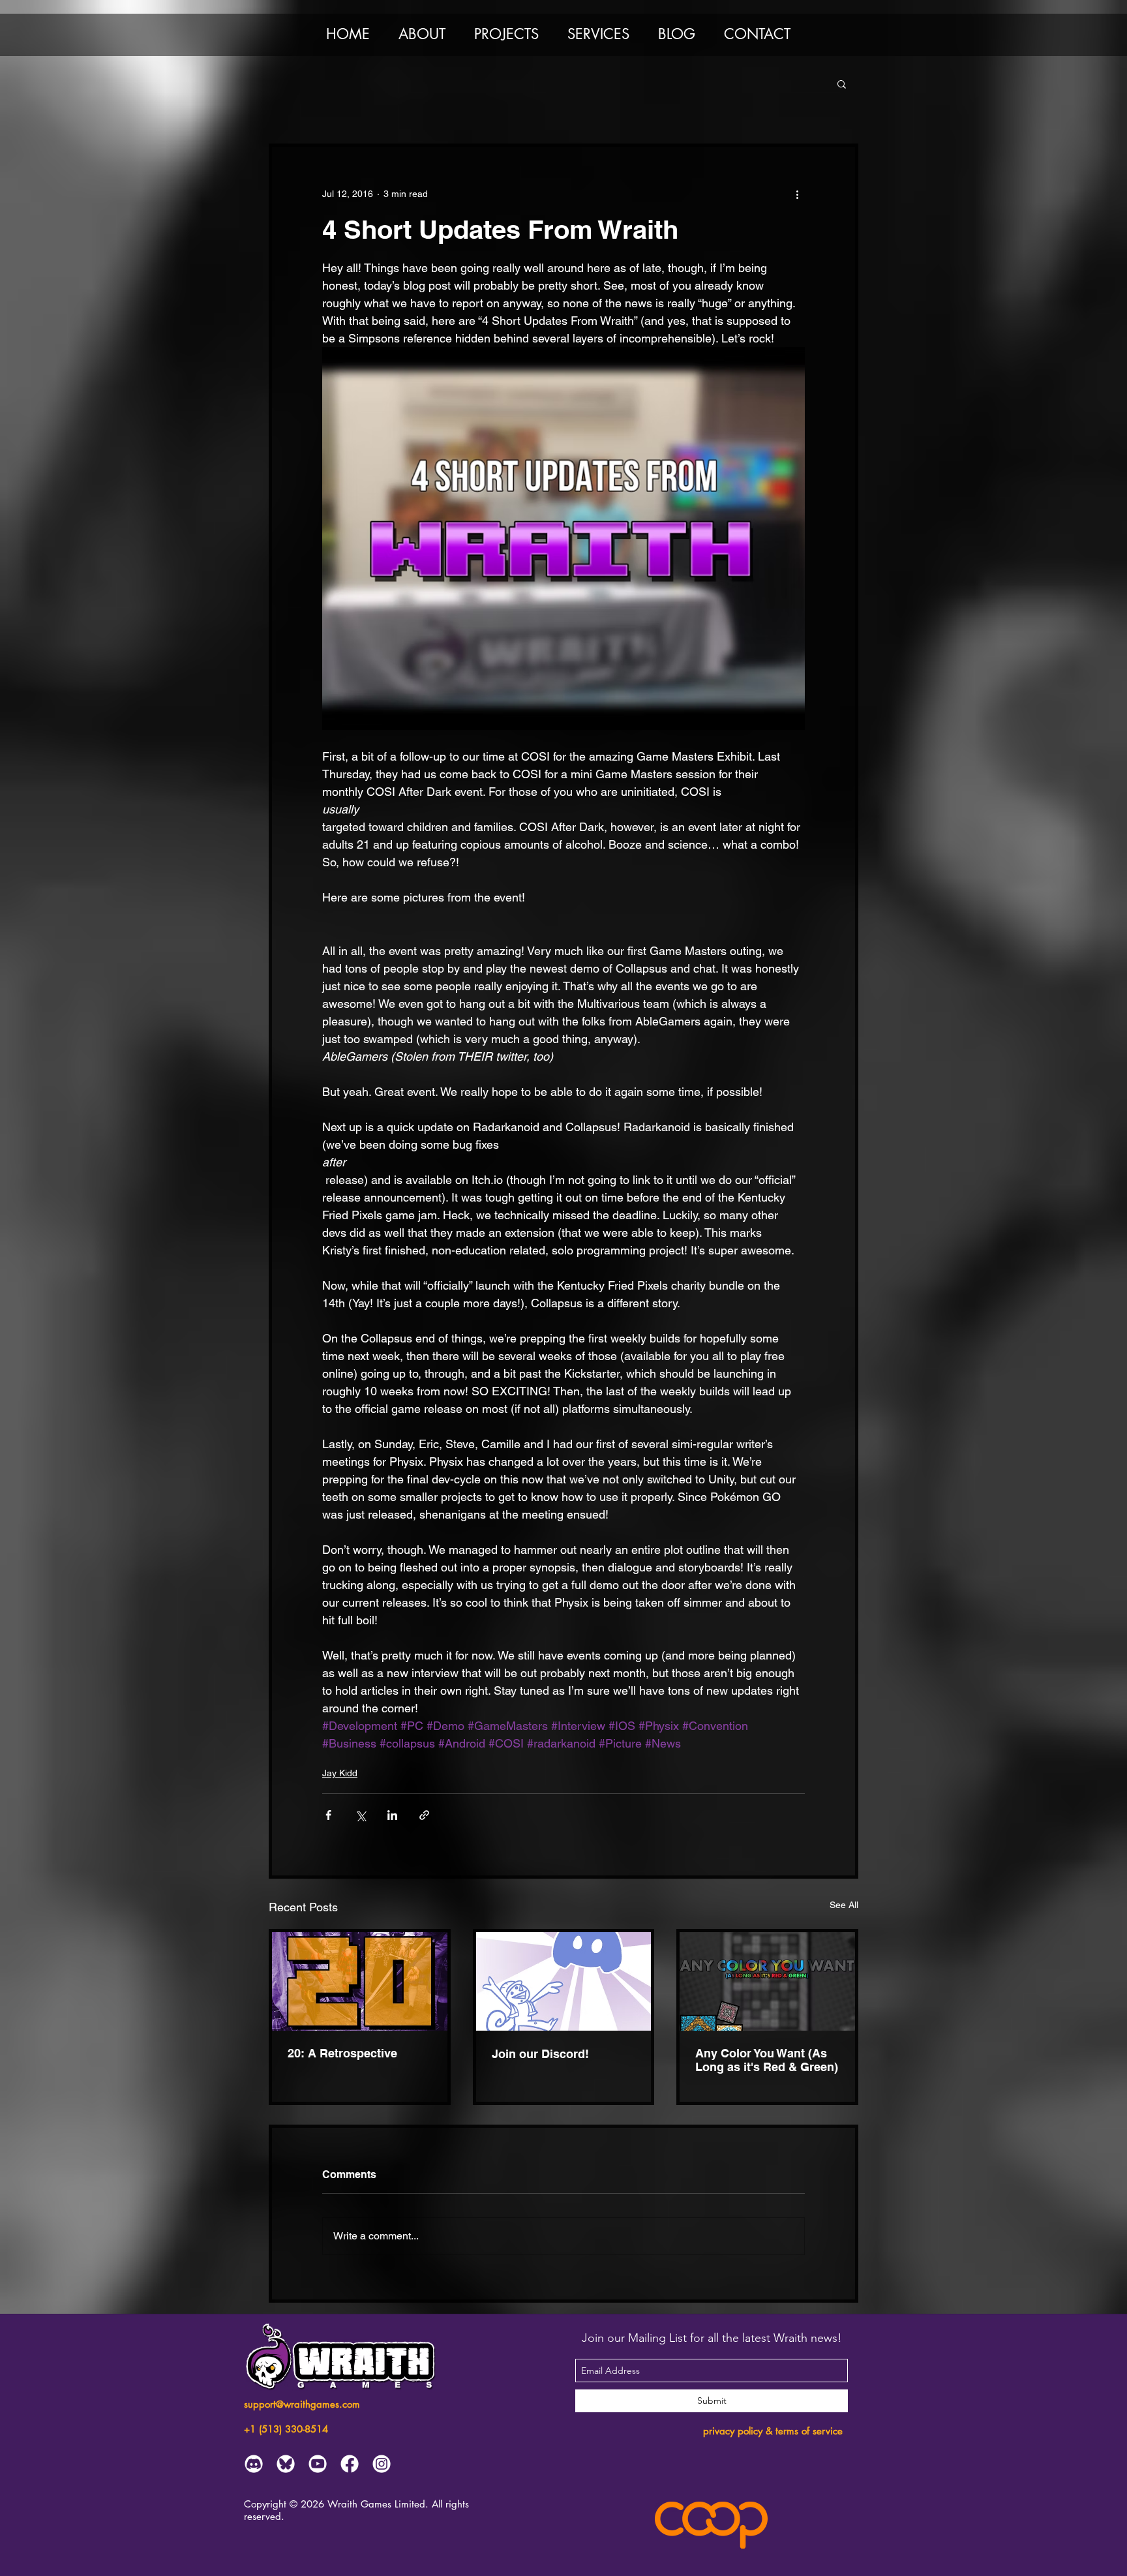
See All (844, 1905)
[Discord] (254, 2464)
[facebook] (350, 2464)
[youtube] (318, 2464)
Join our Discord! (540, 2054)
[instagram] (382, 2464)
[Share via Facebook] (328, 1815)
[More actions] (797, 194)
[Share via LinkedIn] (392, 1815)
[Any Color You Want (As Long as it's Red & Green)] (767, 1981)
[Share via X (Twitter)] (360, 1815)
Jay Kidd (340, 1773)
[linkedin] (286, 2464)
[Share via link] (424, 1815)
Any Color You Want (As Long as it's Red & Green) (767, 2060)
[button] (422, 34)
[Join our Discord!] (564, 1981)
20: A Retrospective (342, 2053)
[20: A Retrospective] (360, 1981)
